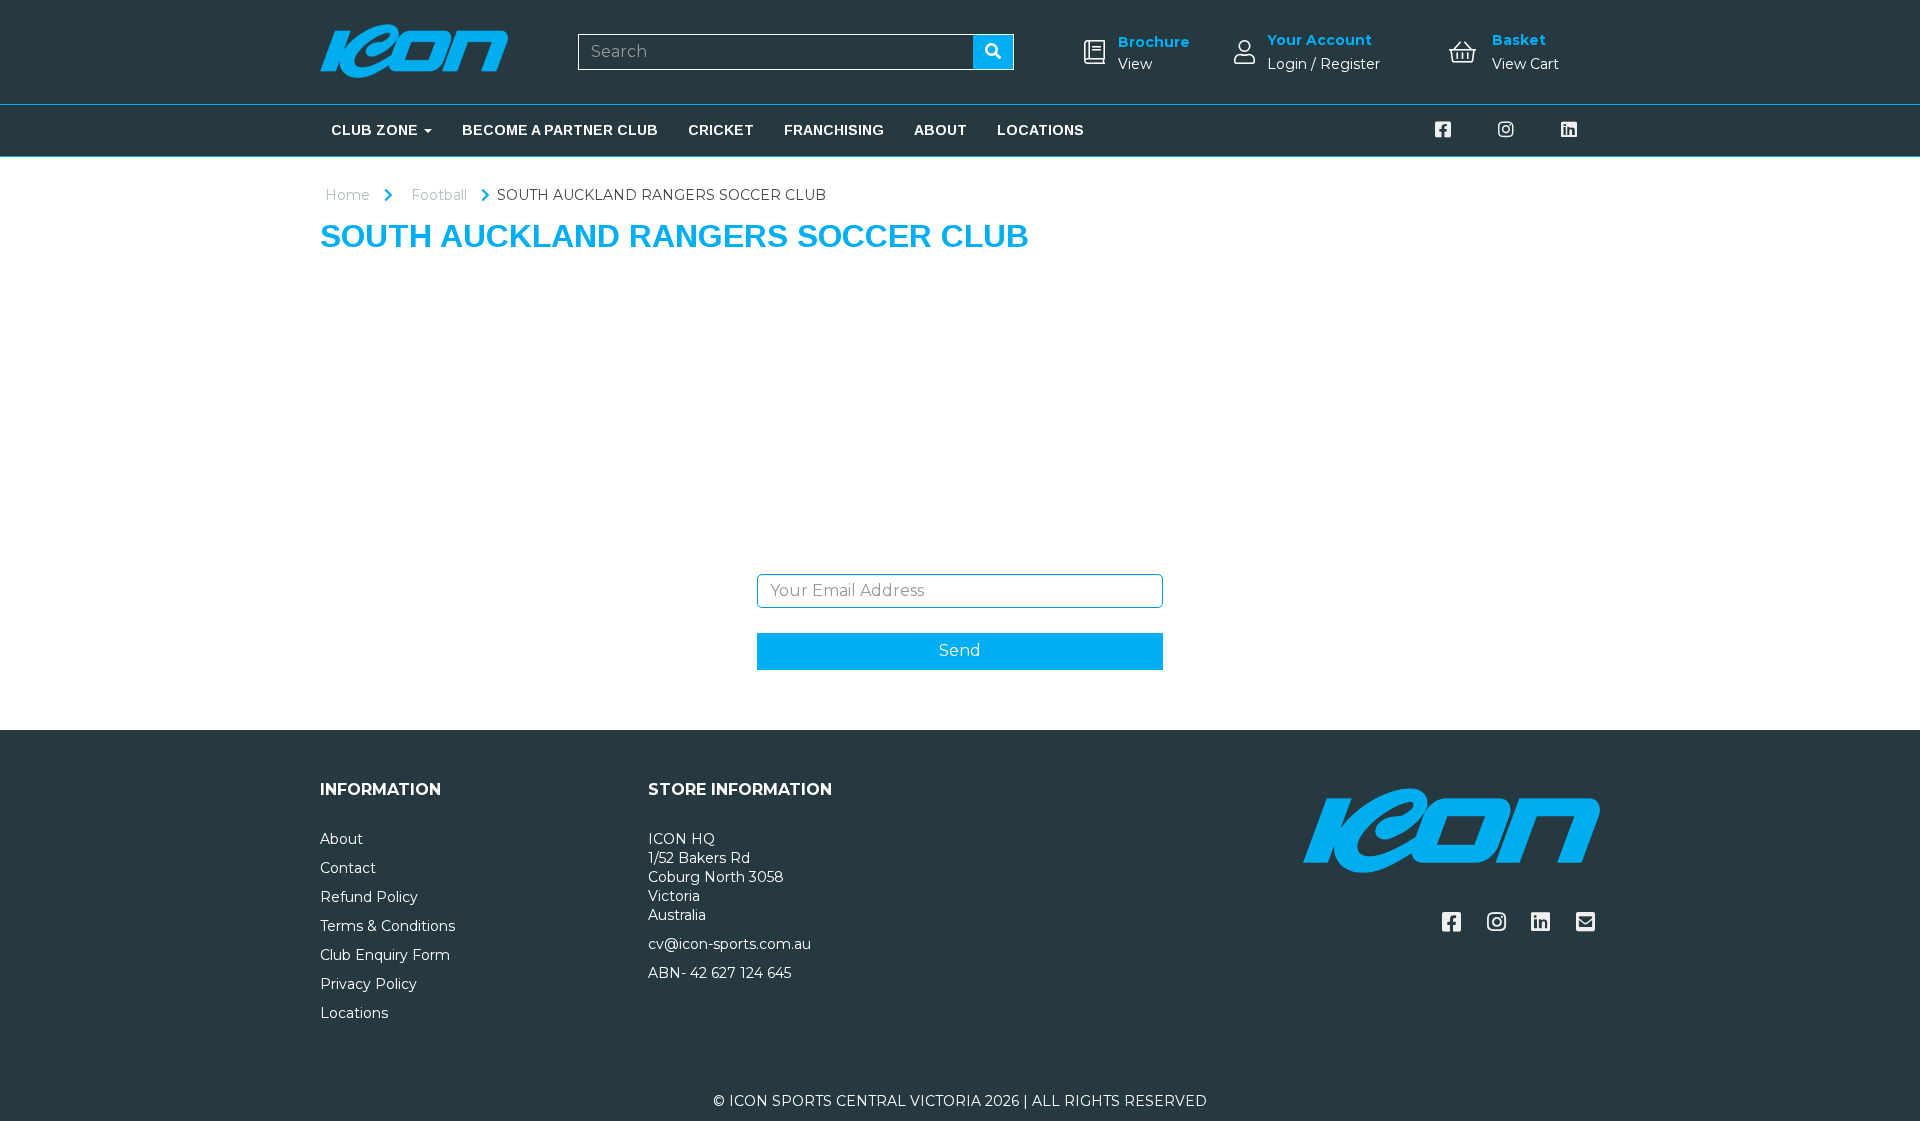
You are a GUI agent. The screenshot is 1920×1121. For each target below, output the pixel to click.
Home (347, 195)
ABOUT (940, 130)
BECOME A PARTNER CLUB (560, 130)
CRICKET (721, 130)
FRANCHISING (834, 130)
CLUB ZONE (376, 130)
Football (439, 195)
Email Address (959, 559)
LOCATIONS (1040, 130)
